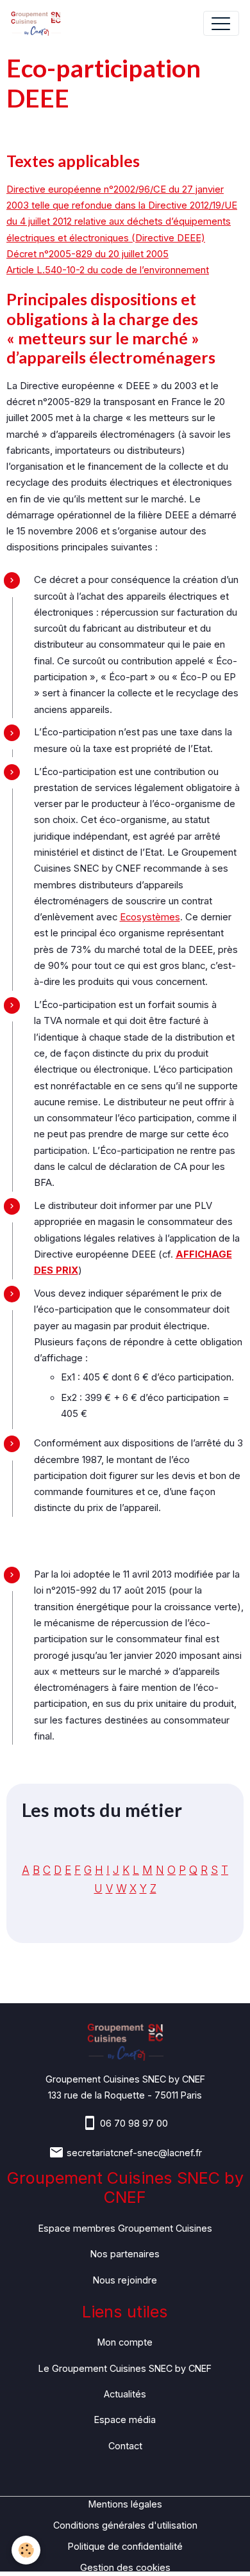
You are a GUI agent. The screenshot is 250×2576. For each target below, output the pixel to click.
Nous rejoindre (125, 2280)
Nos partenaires (125, 2254)
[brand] (39, 23)
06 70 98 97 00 (134, 2123)
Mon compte (125, 2342)
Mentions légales (125, 2504)
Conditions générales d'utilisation (125, 2525)
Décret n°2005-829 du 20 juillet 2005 (88, 254)
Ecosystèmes (150, 917)
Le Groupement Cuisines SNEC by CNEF (125, 2368)
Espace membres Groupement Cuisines (125, 2228)
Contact (125, 2446)
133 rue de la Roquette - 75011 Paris (125, 2095)
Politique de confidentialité (125, 2546)
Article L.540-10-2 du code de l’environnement (108, 270)
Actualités (125, 2394)
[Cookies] (26, 2550)
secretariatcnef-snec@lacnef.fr (134, 2153)
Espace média (125, 2420)
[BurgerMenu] (221, 23)
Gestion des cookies (125, 2567)
